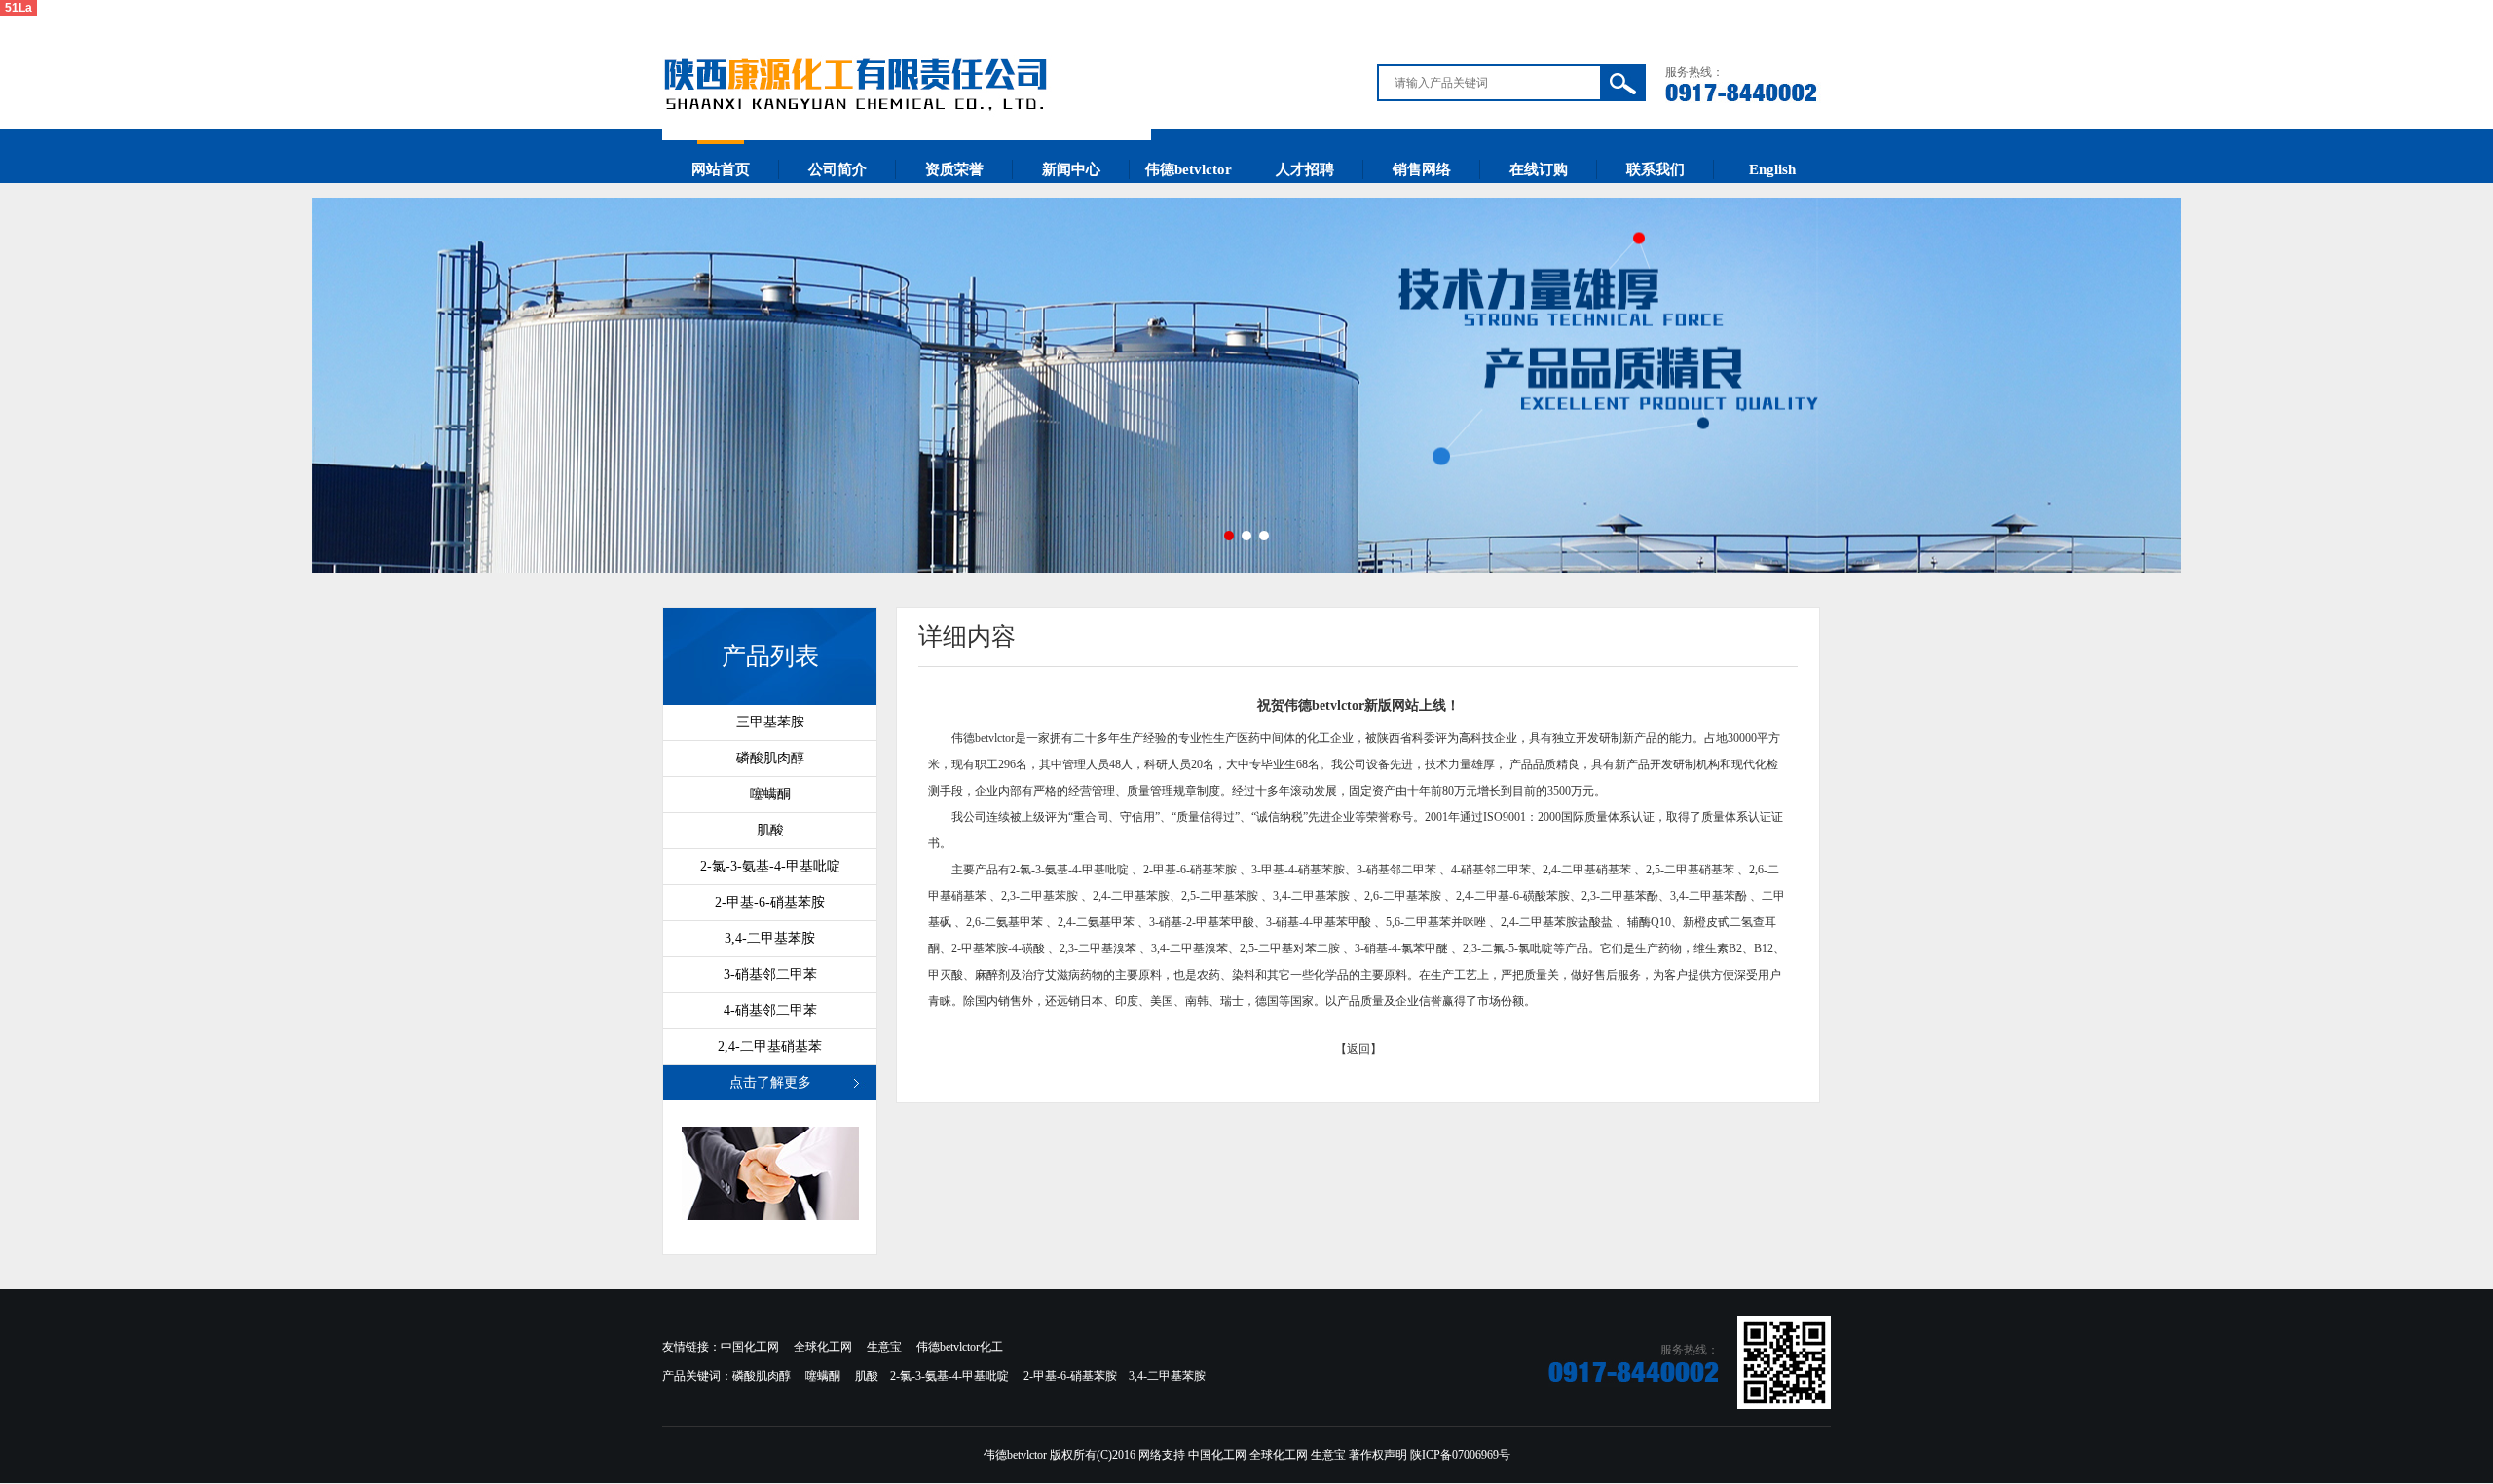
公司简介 (837, 169)
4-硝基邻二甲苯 (770, 1010)
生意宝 (884, 1347)
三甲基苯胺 (770, 722)
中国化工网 (750, 1347)
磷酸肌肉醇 (770, 758)
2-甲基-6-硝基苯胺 (770, 902)
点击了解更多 (770, 1082)
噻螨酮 (770, 794)
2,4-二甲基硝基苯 (770, 1046)
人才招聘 (1305, 169)
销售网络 (1422, 169)
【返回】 (1358, 1049)
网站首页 (721, 169)
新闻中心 (1071, 169)
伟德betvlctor (1189, 169)
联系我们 (1656, 169)
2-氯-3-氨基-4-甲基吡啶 (770, 866)
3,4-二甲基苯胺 (770, 938)
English (1772, 169)
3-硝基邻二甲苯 (770, 974)
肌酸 (770, 830)
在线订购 (1539, 169)
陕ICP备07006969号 (1460, 1455)
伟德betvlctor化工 (960, 1347)
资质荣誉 (954, 169)
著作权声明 (1378, 1455)
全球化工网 (823, 1347)
